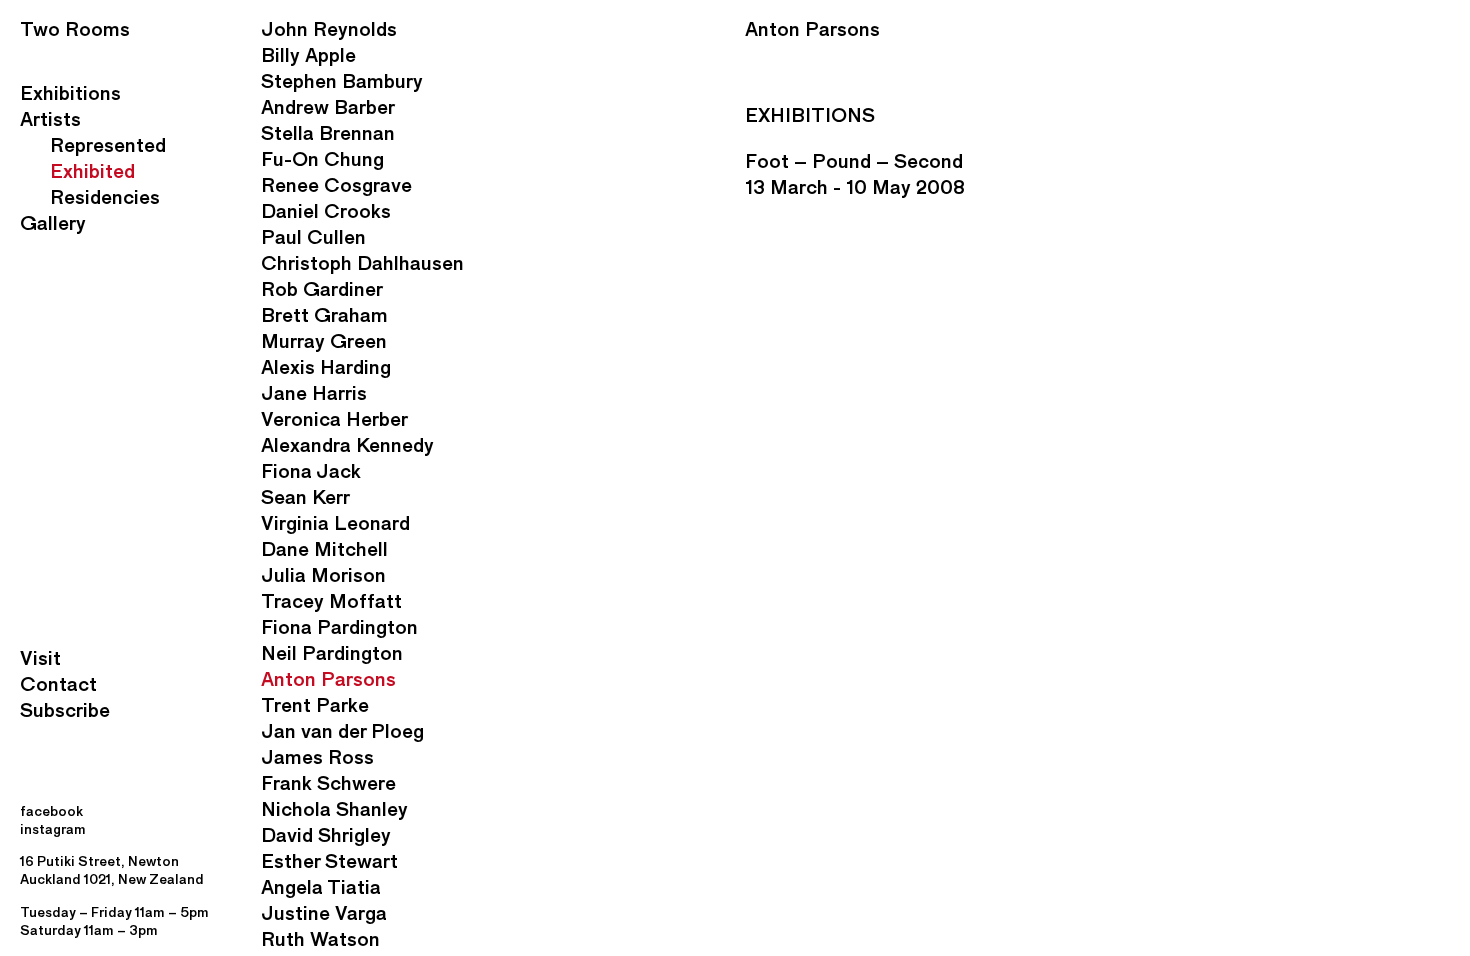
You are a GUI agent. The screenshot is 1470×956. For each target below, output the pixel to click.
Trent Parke (315, 705)
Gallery (53, 223)
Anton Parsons (328, 679)
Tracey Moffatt (331, 601)
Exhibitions (70, 93)
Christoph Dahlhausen (362, 263)
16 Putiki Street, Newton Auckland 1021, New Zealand (112, 870)
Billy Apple (308, 55)
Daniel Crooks (326, 211)
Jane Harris (314, 393)
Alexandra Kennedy (347, 445)
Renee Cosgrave (336, 185)
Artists (50, 119)
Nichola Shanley (334, 809)
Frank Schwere (328, 783)
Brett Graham (324, 315)
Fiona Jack (311, 471)
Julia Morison (323, 575)
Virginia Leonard (335, 523)
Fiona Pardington (339, 627)
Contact (58, 684)
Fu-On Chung (322, 159)
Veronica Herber (334, 419)
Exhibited (92, 171)
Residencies (105, 197)
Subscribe (65, 710)
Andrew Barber (328, 107)
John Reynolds (329, 29)
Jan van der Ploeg (342, 731)
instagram (53, 829)
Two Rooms (75, 29)
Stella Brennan (328, 133)
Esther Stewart (329, 861)
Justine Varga (324, 913)
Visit (40, 658)
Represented (108, 145)
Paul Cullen (313, 237)
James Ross (317, 757)
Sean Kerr (305, 497)
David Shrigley (326, 835)
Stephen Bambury (342, 81)
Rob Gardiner (322, 289)
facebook (51, 811)
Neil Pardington (332, 653)
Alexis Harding (326, 367)
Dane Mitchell (324, 549)
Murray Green (324, 341)
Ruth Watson (320, 939)
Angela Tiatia (321, 887)
